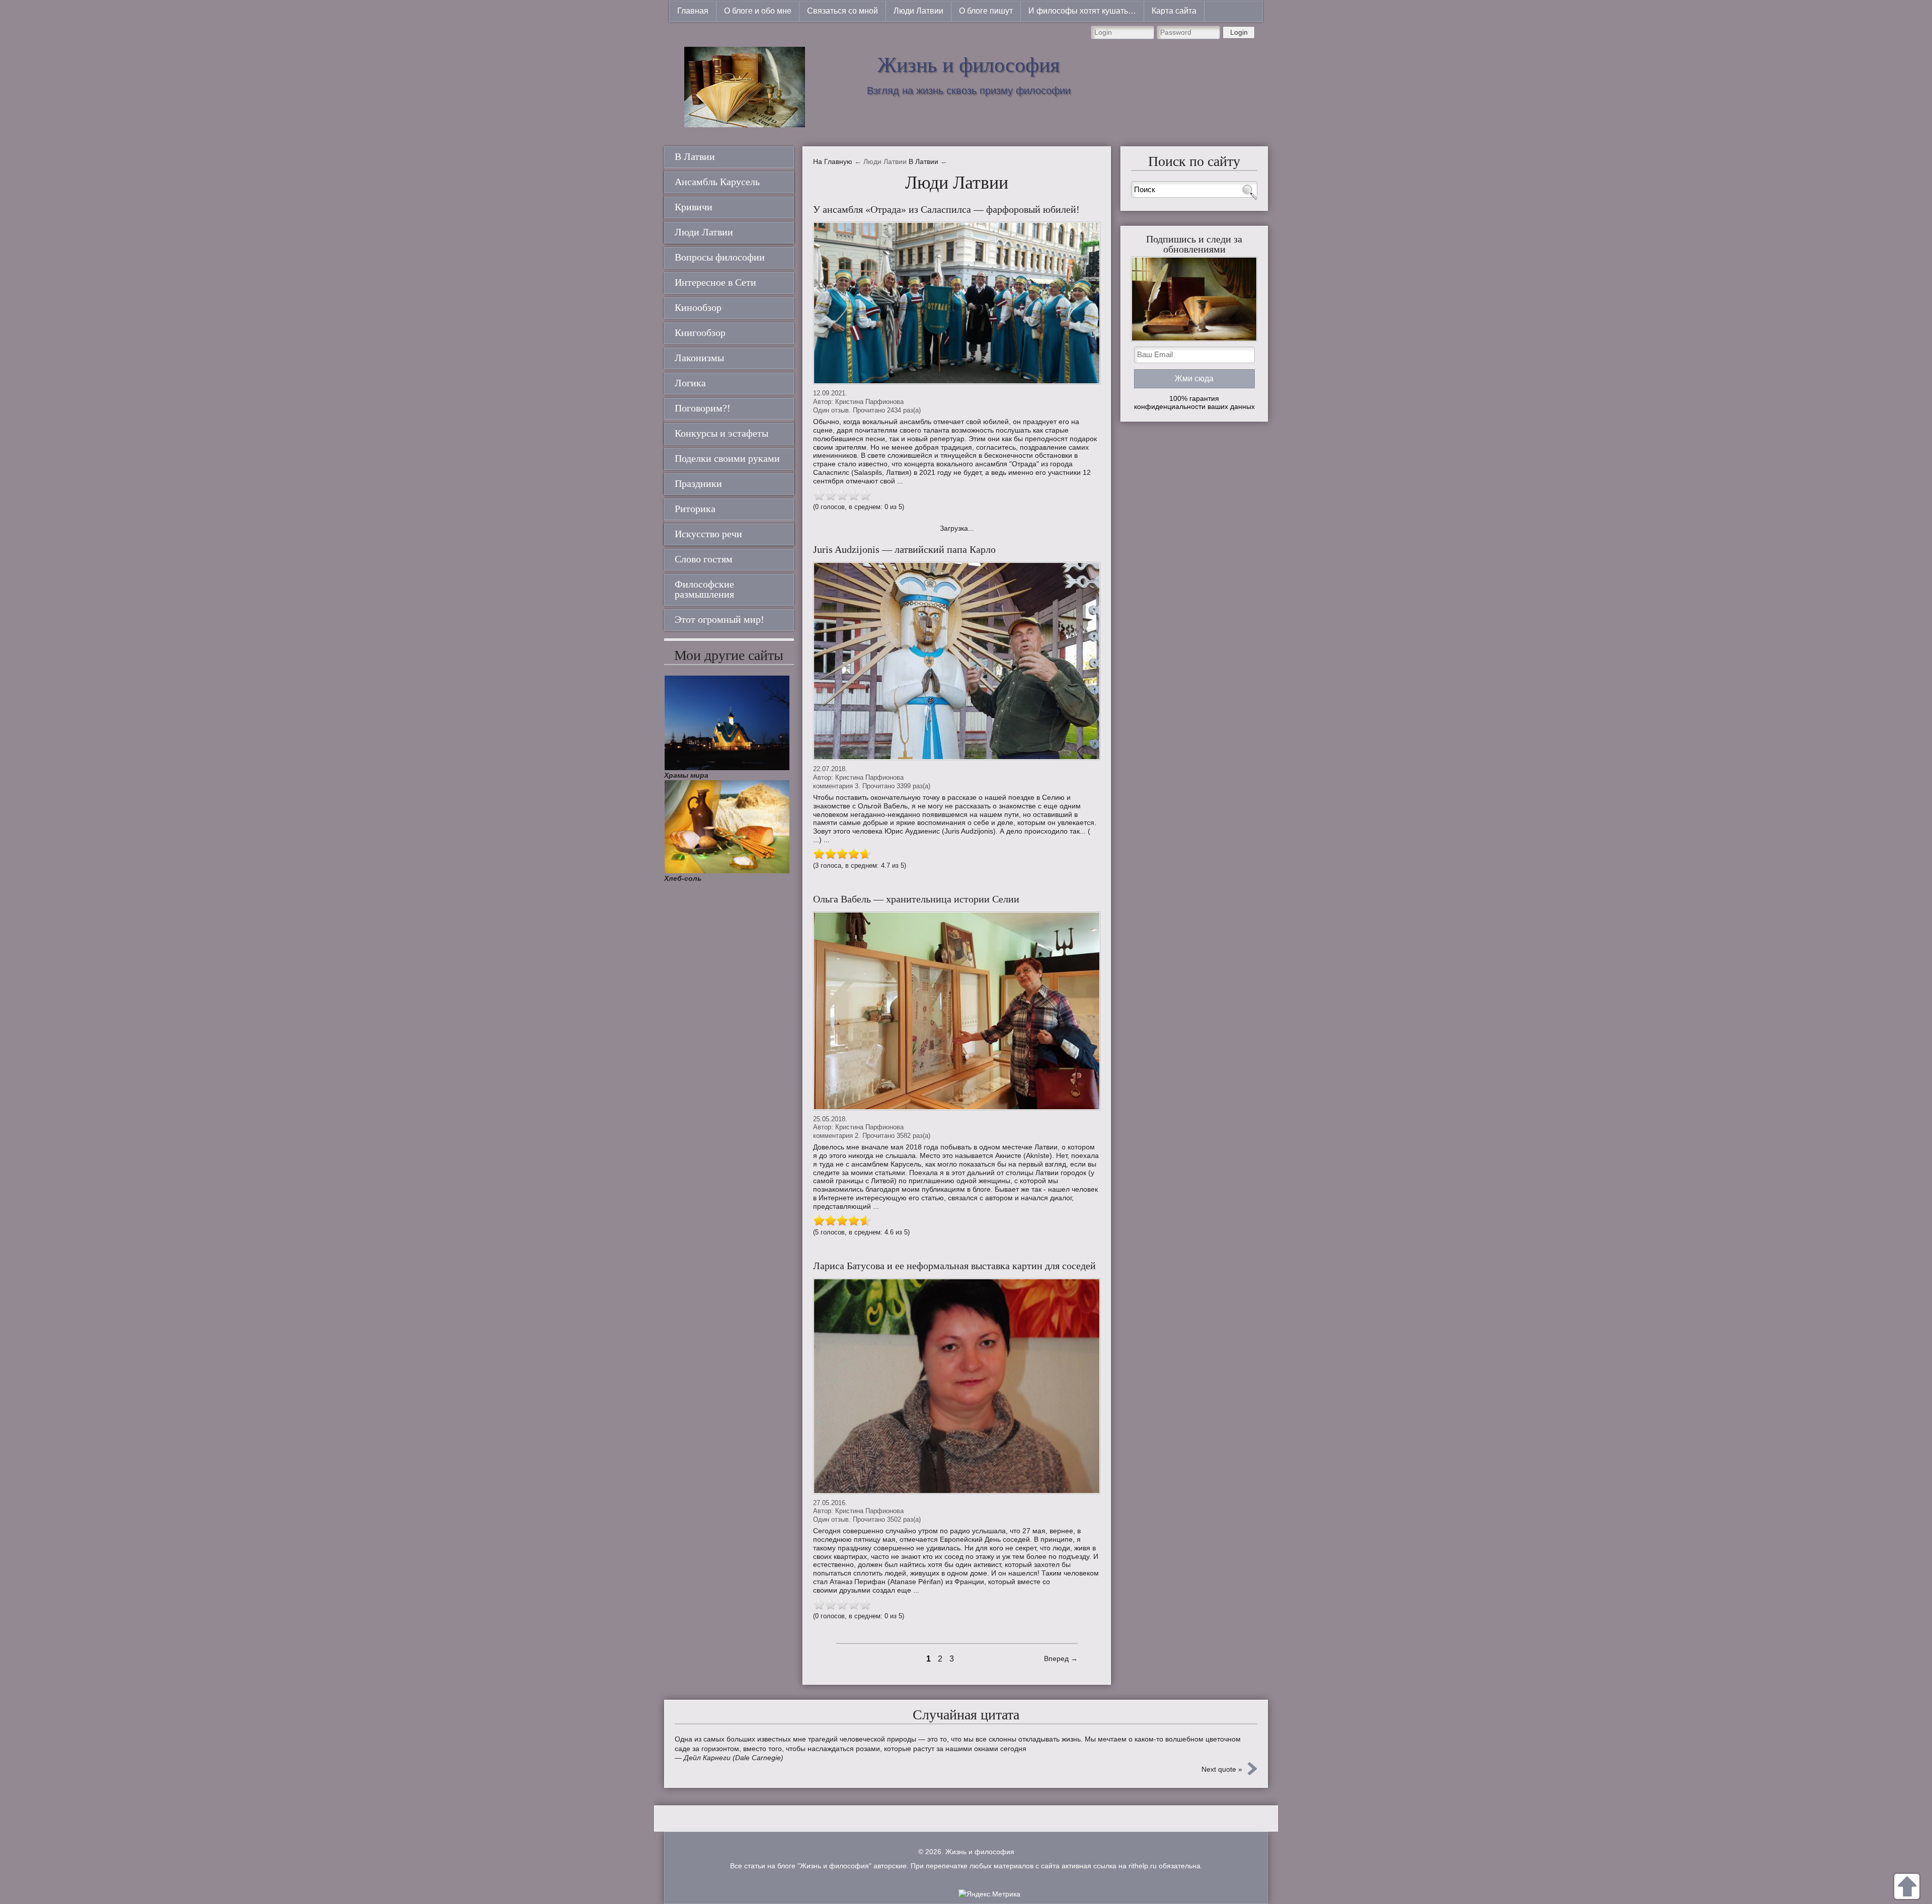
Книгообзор (700, 333)
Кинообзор (698, 307)
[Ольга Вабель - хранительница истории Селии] (957, 1011)
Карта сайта (1174, 11)
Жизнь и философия (969, 65)
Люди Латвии (918, 11)
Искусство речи (708, 534)
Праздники (698, 483)
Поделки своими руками (727, 458)
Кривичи (694, 207)
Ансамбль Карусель (717, 182)
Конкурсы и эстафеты (721, 433)
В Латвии (695, 156)
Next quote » (1222, 1769)
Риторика (695, 509)
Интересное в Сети (715, 282)
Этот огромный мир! (719, 619)
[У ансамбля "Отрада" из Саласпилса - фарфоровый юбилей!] (957, 303)
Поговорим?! (703, 408)
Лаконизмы (699, 358)
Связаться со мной (842, 11)
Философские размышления (704, 589)
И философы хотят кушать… (1082, 11)
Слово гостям (704, 559)
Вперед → (1061, 1659)
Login (1239, 32)
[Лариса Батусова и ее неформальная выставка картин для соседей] (957, 1386)
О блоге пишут (986, 11)
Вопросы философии (720, 257)
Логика (690, 383)
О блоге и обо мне (758, 11)
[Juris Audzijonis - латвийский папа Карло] (957, 661)
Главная (693, 11)
